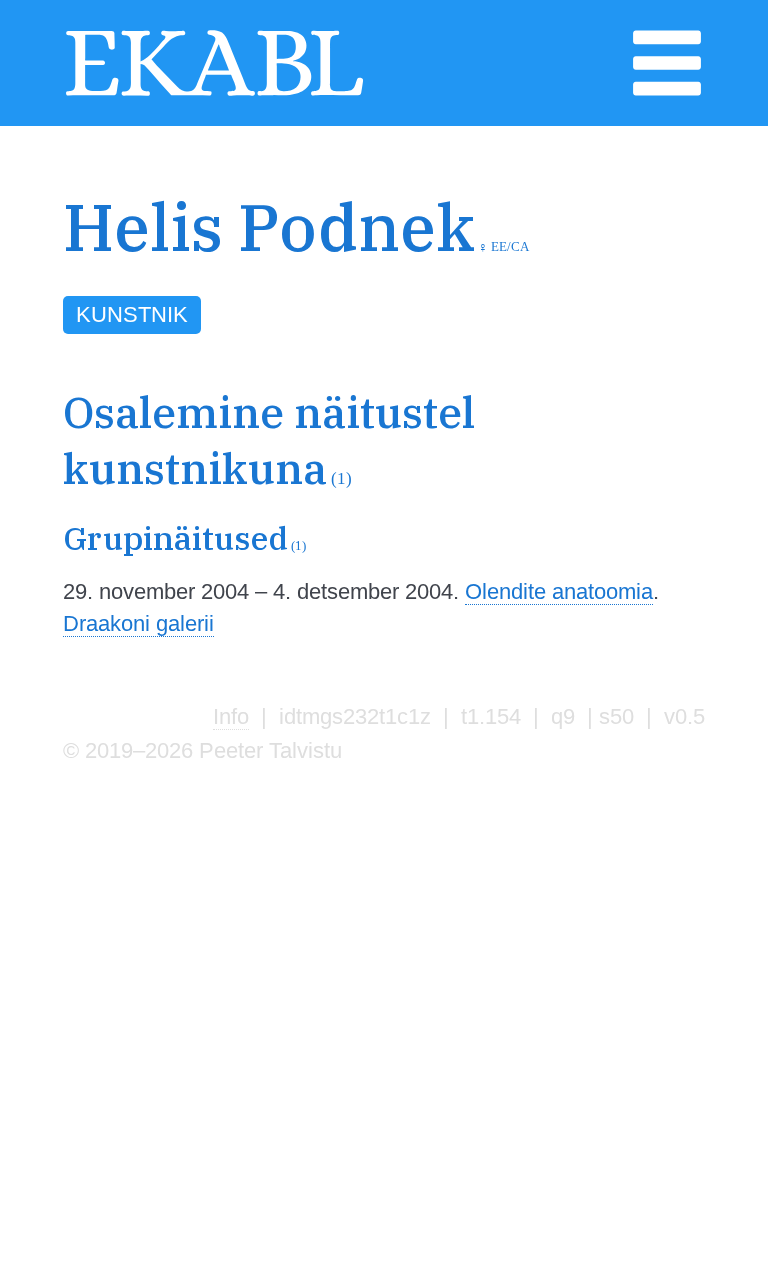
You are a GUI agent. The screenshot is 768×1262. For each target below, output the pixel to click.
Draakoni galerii (138, 623)
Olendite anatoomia (559, 591)
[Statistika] (688, 274)
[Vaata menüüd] (667, 93)
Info (231, 716)
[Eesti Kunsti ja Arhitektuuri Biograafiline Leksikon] (214, 93)
